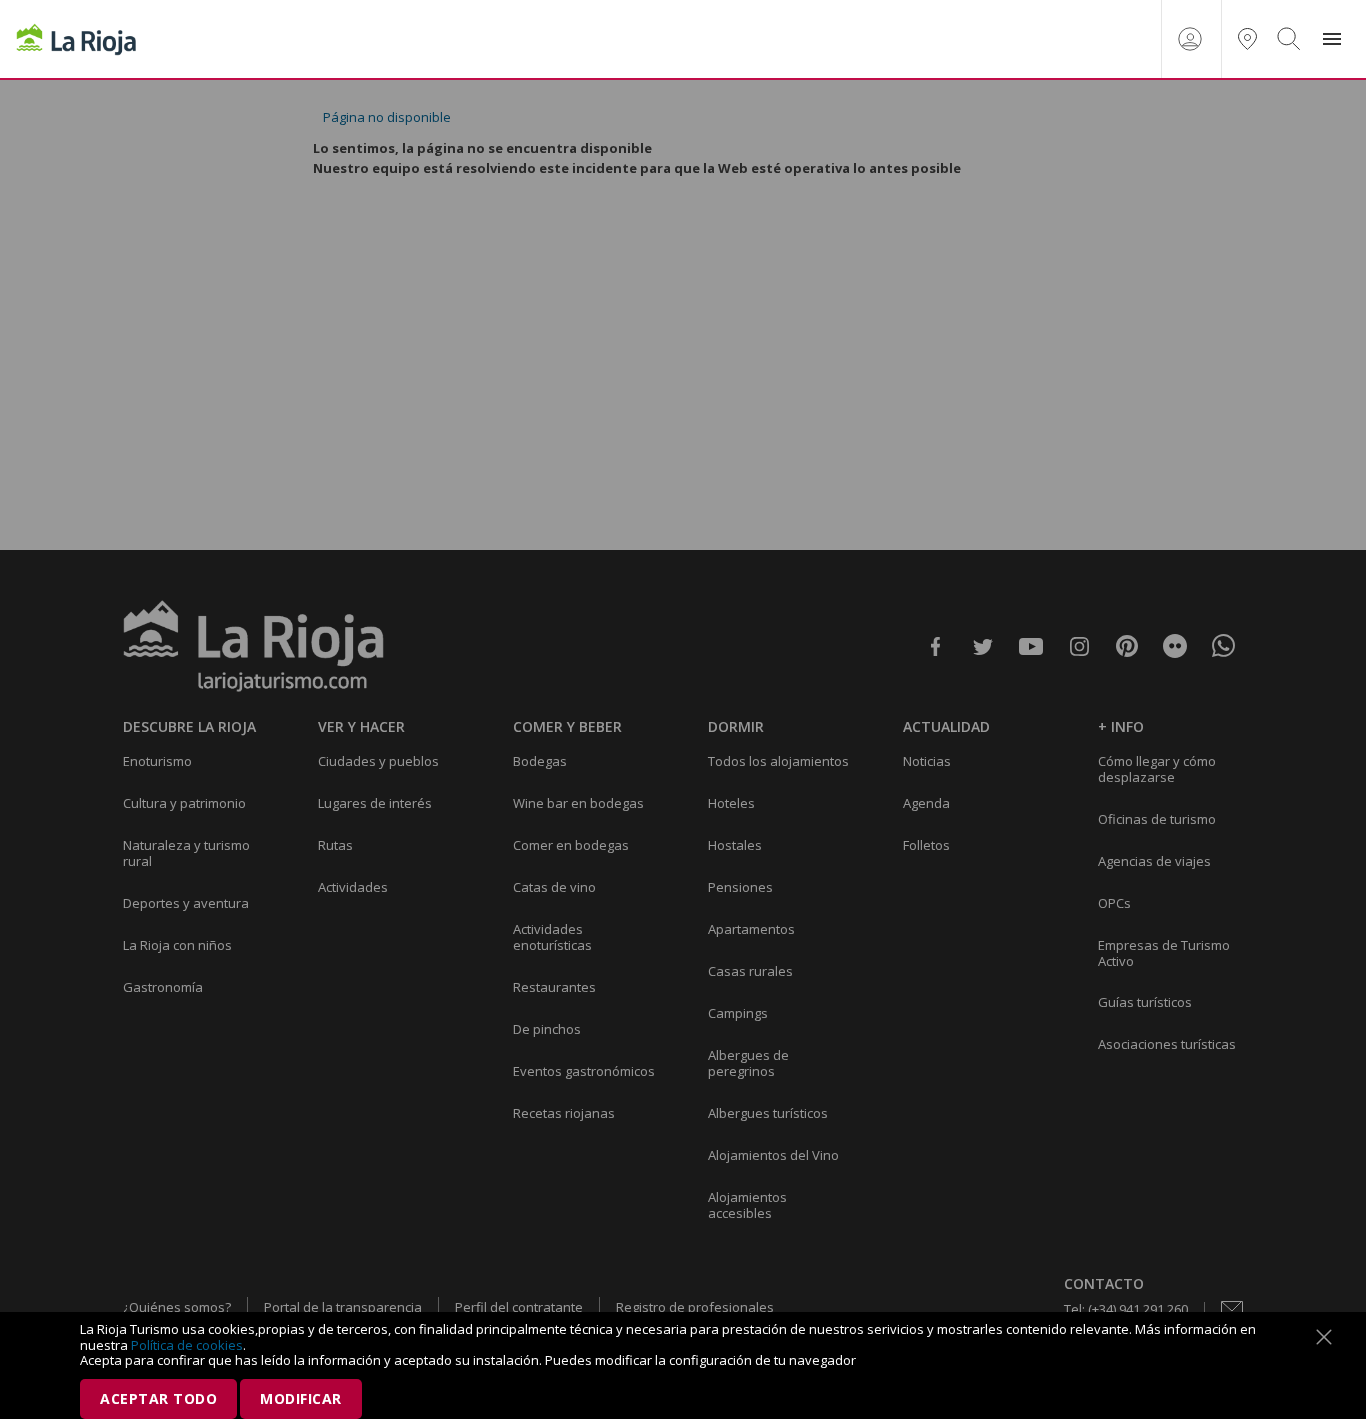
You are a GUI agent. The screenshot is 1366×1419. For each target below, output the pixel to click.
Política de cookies (187, 1345)
